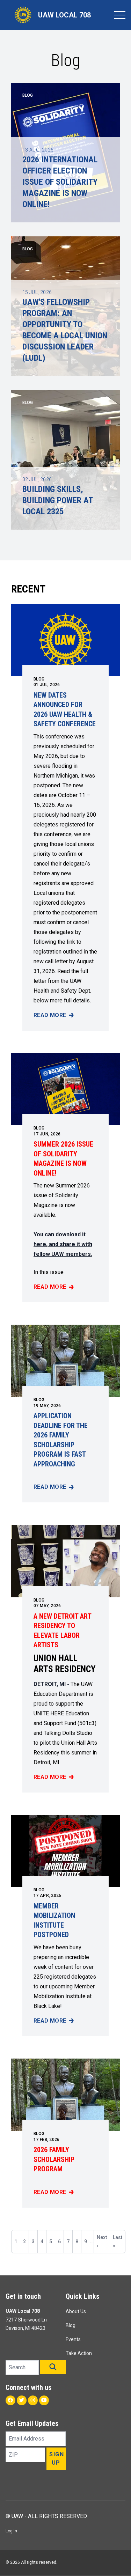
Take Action (79, 2353)
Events (73, 2339)
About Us (76, 2311)
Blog (39, 679)
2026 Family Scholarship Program (54, 2159)
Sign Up (57, 2459)
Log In (11, 2531)
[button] (53, 2367)
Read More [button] (54, 1016)
